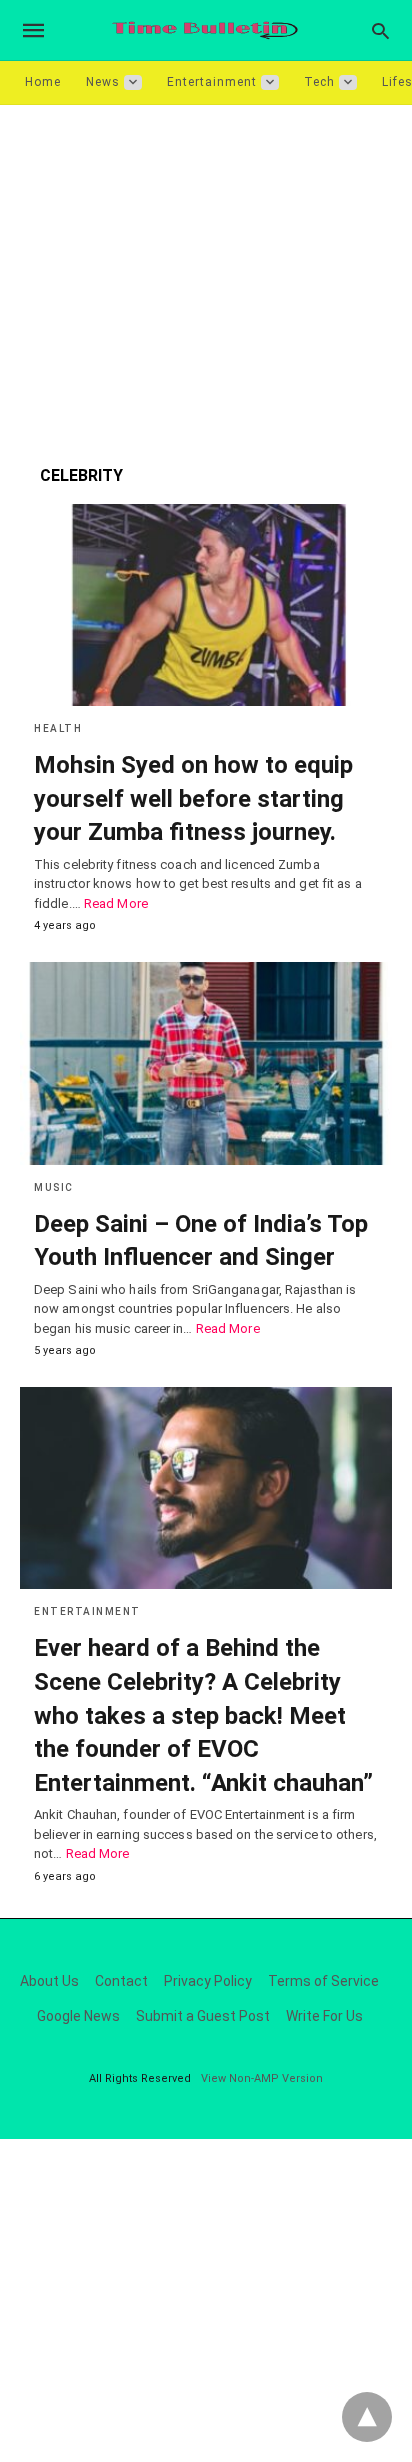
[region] (206, 275)
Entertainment (212, 82)
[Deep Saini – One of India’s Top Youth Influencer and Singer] (206, 1063)
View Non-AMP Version (262, 2078)
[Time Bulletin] (205, 30)
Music (54, 1187)
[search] (380, 30)
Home (43, 82)
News (103, 82)
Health (58, 728)
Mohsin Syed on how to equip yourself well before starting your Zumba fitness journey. (193, 798)
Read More (116, 903)
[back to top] (367, 2417)
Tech (319, 82)
